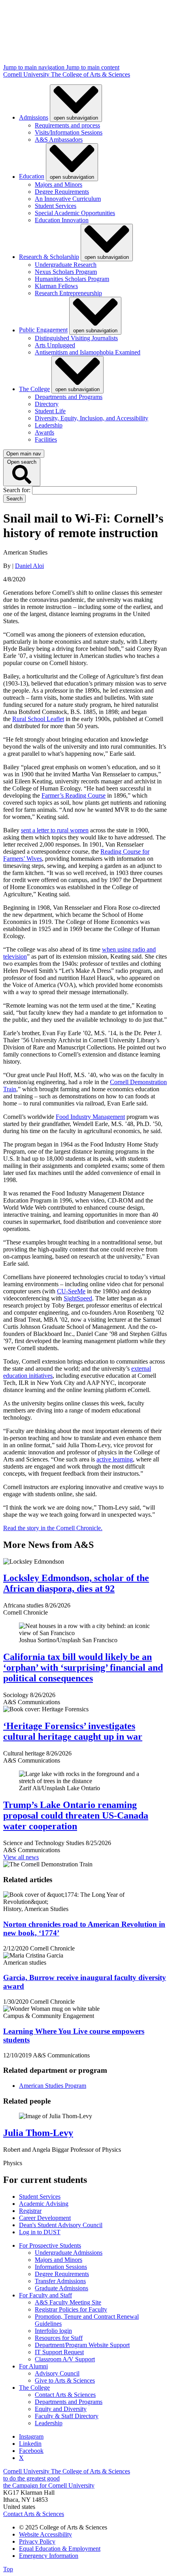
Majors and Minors (59, 185)
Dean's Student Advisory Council (61, 2225)
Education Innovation (62, 220)
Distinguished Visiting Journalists (76, 338)
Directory (47, 404)
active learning (115, 1459)
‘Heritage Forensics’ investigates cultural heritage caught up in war (73, 1731)
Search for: (18, 490)
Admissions (34, 117)
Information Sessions (61, 2267)
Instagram (31, 2436)
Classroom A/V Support (65, 2359)
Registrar (30, 2211)
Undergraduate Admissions (69, 2253)
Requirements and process (67, 125)
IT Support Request (59, 2352)
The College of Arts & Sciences (91, 74)
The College (34, 389)
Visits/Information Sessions (69, 132)
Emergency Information (49, 2556)
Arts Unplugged (55, 345)
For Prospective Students (50, 2245)
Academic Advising (44, 2204)
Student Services (56, 206)
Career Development (45, 2218)
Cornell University (27, 74)
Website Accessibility (45, 2534)
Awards (44, 432)
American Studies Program (53, 2086)
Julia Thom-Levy (38, 2133)
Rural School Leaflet (38, 719)
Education (32, 177)
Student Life (50, 411)
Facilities (46, 439)
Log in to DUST (40, 2232)
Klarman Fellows (56, 286)
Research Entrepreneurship (68, 293)
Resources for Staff (59, 2338)
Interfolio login (53, 2331)
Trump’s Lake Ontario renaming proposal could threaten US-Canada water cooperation (76, 1815)
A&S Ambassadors (59, 140)
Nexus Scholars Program (66, 272)
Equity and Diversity (61, 2409)
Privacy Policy (37, 2541)
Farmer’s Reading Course (74, 795)
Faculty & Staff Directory (67, 2416)
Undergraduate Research (66, 265)
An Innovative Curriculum (68, 199)
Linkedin (30, 2444)
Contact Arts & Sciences (65, 2395)
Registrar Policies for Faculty (71, 2309)
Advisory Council (57, 2373)
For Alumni (33, 2366)
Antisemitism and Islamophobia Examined (88, 352)
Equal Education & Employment (60, 2549)
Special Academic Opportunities (75, 213)
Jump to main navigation (35, 67)
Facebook (31, 2451)
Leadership (49, 425)
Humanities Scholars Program (72, 279)
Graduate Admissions (61, 2288)
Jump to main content (93, 67)
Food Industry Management (90, 1117)
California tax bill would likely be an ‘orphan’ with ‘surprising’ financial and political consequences (83, 1667)
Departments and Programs (69, 397)
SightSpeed (78, 1298)
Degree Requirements (62, 192)
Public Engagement (43, 330)
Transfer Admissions (60, 2281)
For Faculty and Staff (45, 2295)
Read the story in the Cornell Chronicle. (53, 1528)
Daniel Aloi (29, 566)
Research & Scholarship (49, 257)
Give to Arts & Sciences (65, 2380)
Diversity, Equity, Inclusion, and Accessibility (92, 418)
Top (8, 2569)
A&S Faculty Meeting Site (68, 2302)
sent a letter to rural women (55, 830)
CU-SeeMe (71, 1291)
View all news (21, 1857)
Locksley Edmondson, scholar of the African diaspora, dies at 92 (76, 1583)
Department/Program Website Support (82, 2345)
